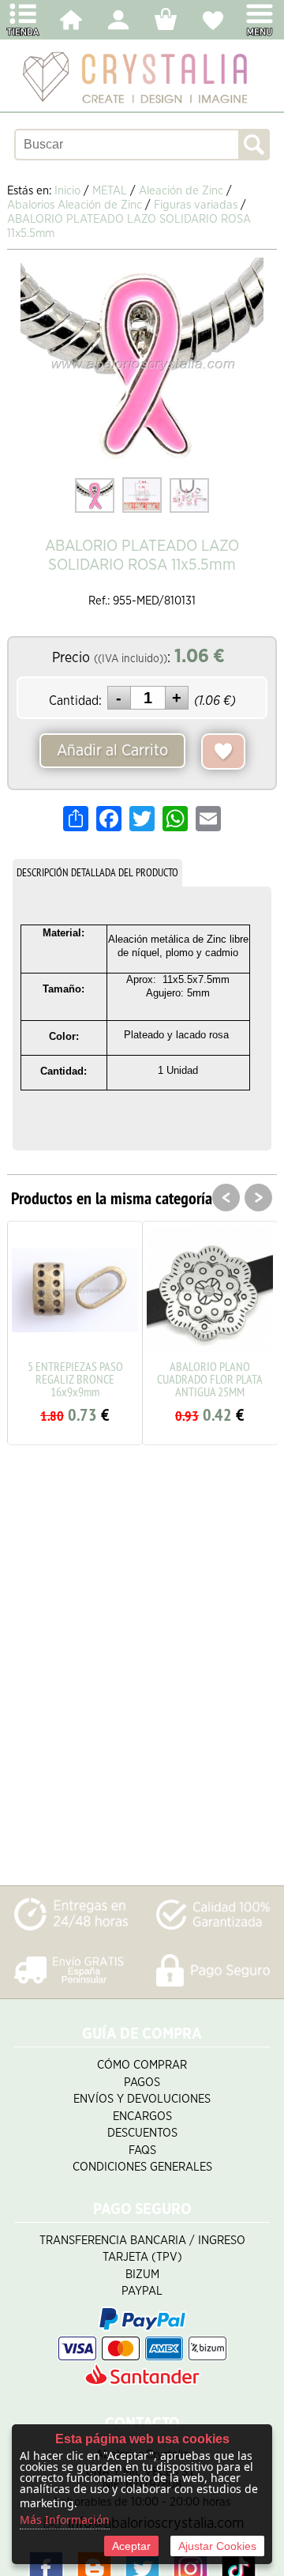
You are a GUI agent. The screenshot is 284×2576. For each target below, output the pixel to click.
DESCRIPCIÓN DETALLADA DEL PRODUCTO (97, 872)
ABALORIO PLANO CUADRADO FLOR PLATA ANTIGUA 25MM (210, 1379)
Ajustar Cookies (217, 2546)
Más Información (65, 2520)
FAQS (142, 2150)
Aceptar (131, 2546)
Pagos (142, 2083)
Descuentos (142, 2133)
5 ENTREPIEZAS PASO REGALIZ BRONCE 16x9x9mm (75, 1379)
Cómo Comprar (142, 2065)
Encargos (142, 2117)
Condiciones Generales (142, 2167)
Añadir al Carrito (112, 751)
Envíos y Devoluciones (142, 2099)
